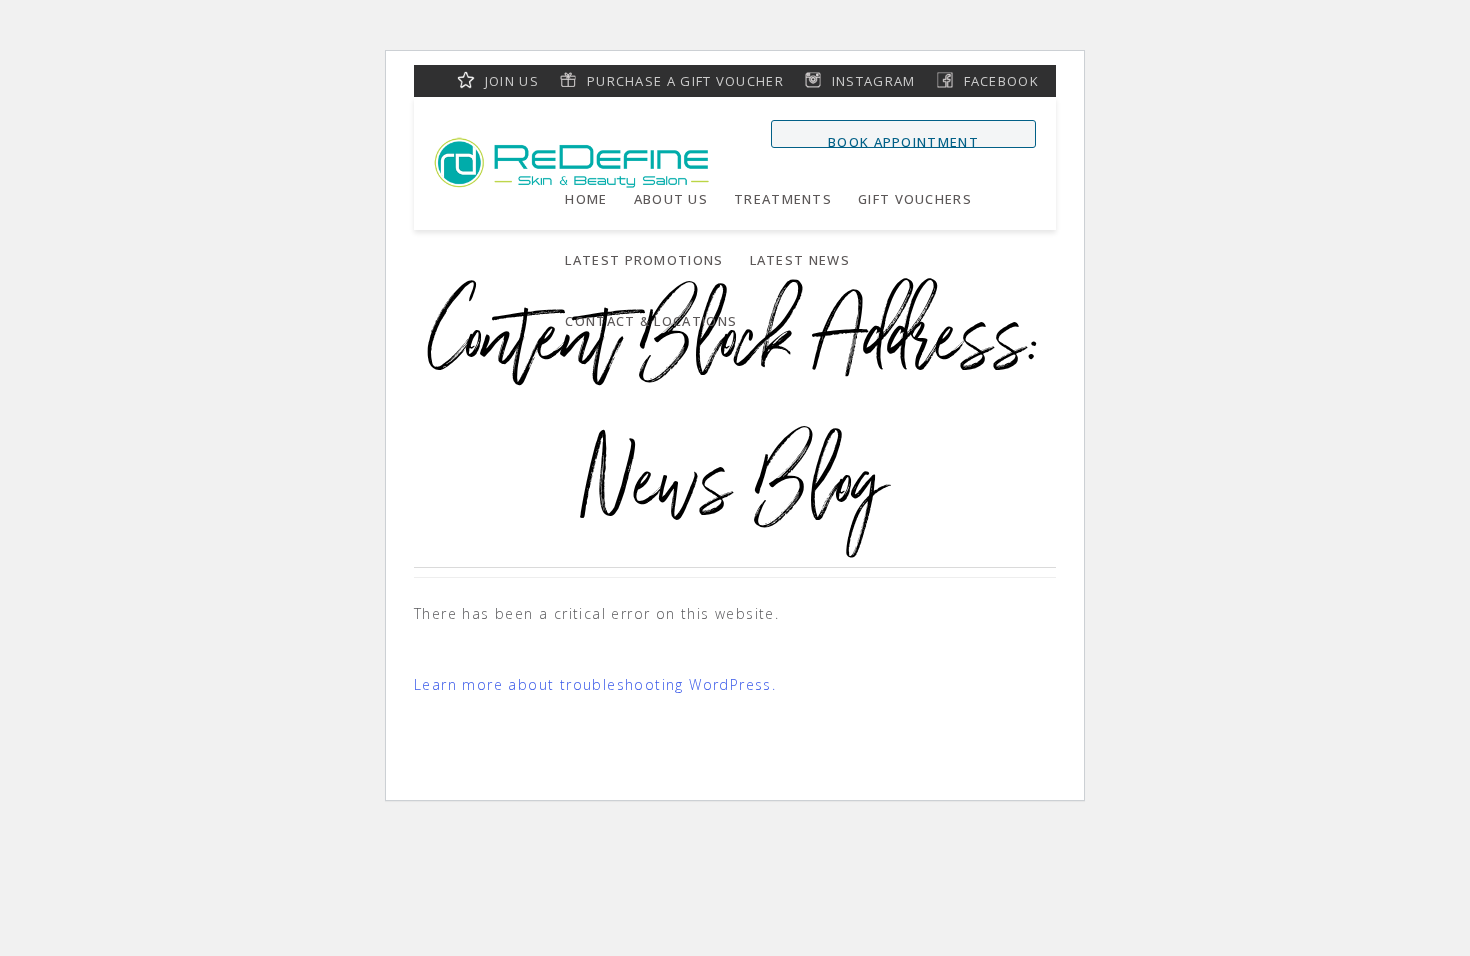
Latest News (800, 260)
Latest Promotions (644, 260)
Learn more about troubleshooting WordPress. (595, 684)
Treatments (783, 199)
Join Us (512, 81)
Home (586, 199)
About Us (671, 199)
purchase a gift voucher (685, 81)
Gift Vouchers (915, 199)
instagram (874, 81)
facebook (1001, 81)
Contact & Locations (651, 321)
